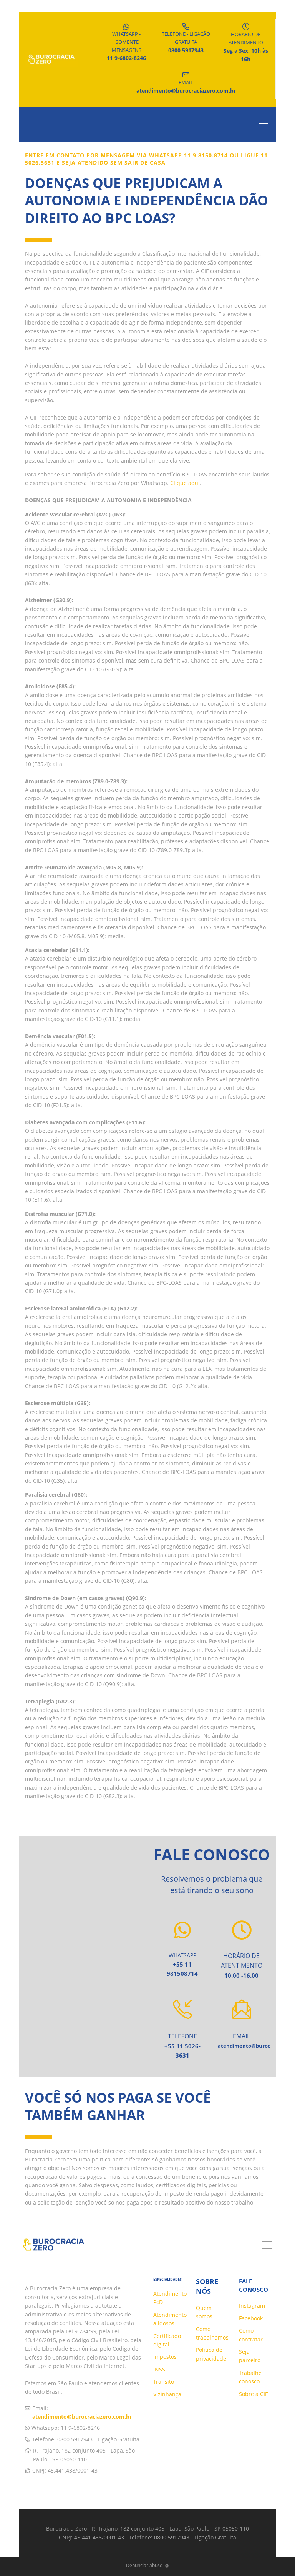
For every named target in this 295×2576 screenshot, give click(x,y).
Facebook (251, 2318)
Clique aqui (185, 483)
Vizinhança (167, 2394)
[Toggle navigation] (265, 125)
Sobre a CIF (253, 2394)
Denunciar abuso (144, 2565)
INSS (159, 2369)
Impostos (165, 2357)
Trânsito (164, 2382)
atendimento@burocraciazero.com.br (82, 2417)
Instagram (252, 2305)
